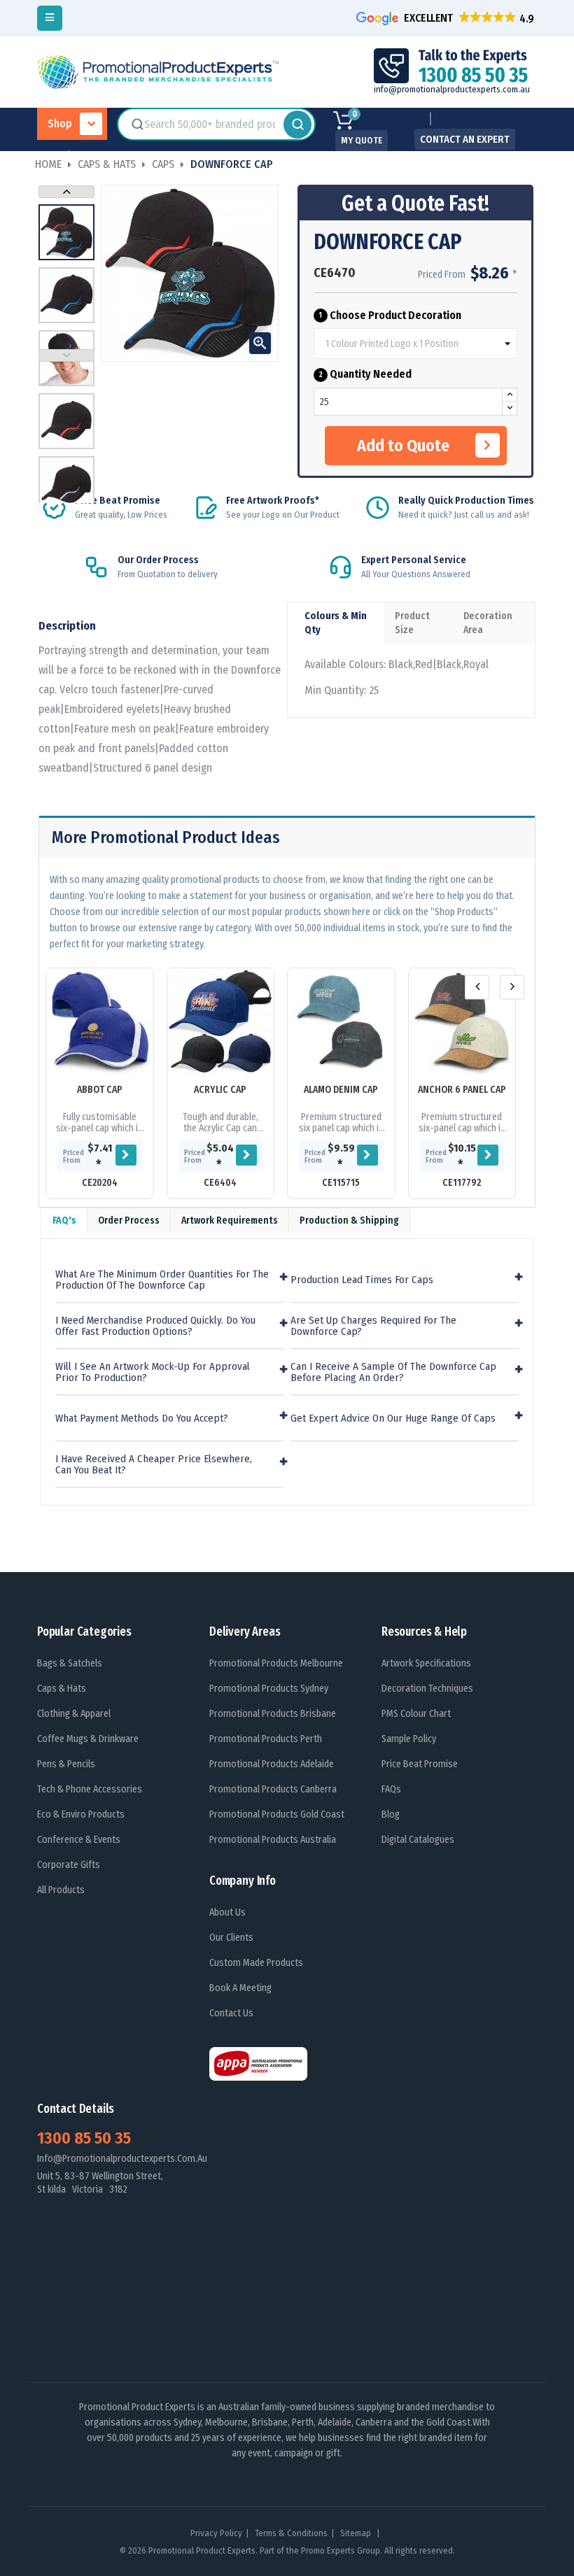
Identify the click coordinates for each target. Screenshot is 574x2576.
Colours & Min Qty (336, 623)
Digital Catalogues (418, 1840)
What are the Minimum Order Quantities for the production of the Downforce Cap (162, 1280)
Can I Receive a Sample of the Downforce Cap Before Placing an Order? (393, 1372)
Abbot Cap (100, 1090)
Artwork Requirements (230, 1220)
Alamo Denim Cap (341, 1090)
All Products (61, 1890)
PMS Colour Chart (416, 1714)
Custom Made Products (256, 1963)
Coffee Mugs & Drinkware (88, 1739)
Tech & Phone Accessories (90, 1789)
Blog (391, 1814)
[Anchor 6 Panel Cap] (462, 1022)
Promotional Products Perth (266, 1739)
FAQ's (64, 1220)
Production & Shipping (349, 1220)
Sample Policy (409, 1739)
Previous (66, 355)
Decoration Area (488, 623)
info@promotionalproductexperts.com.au (452, 89)
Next (66, 192)
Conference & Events (79, 1840)
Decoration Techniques (427, 1689)
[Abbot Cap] (100, 1022)
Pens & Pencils (66, 1764)
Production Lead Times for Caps (362, 1280)
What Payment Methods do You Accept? (142, 1418)
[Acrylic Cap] (221, 1022)
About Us (227, 1912)
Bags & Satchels (70, 1663)
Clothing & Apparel (74, 1714)
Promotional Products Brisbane (273, 1714)
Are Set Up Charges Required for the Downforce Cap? (373, 1326)
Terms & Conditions (291, 2533)
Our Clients (231, 1938)
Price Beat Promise (420, 1764)
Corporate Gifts (69, 1865)
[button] (447, 18)
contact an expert (465, 139)
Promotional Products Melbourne (276, 1663)
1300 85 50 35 (84, 2138)
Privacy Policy (216, 2533)
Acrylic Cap (220, 1090)
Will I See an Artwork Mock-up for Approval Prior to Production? (153, 1372)
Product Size (412, 623)
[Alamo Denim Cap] (341, 1022)
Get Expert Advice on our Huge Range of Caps (393, 1418)
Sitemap (357, 2533)
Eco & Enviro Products (81, 1814)
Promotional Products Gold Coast (277, 1814)
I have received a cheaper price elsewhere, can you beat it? (154, 1465)
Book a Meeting (240, 1988)
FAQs (391, 1789)
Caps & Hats (62, 1689)
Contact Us (231, 2013)
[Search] (297, 125)
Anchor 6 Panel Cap (462, 1090)
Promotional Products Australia (273, 1840)
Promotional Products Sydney (269, 1689)
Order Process (129, 1220)
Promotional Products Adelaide (272, 1764)
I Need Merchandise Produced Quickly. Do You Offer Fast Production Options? (155, 1326)
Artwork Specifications (426, 1663)
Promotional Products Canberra (273, 1789)
